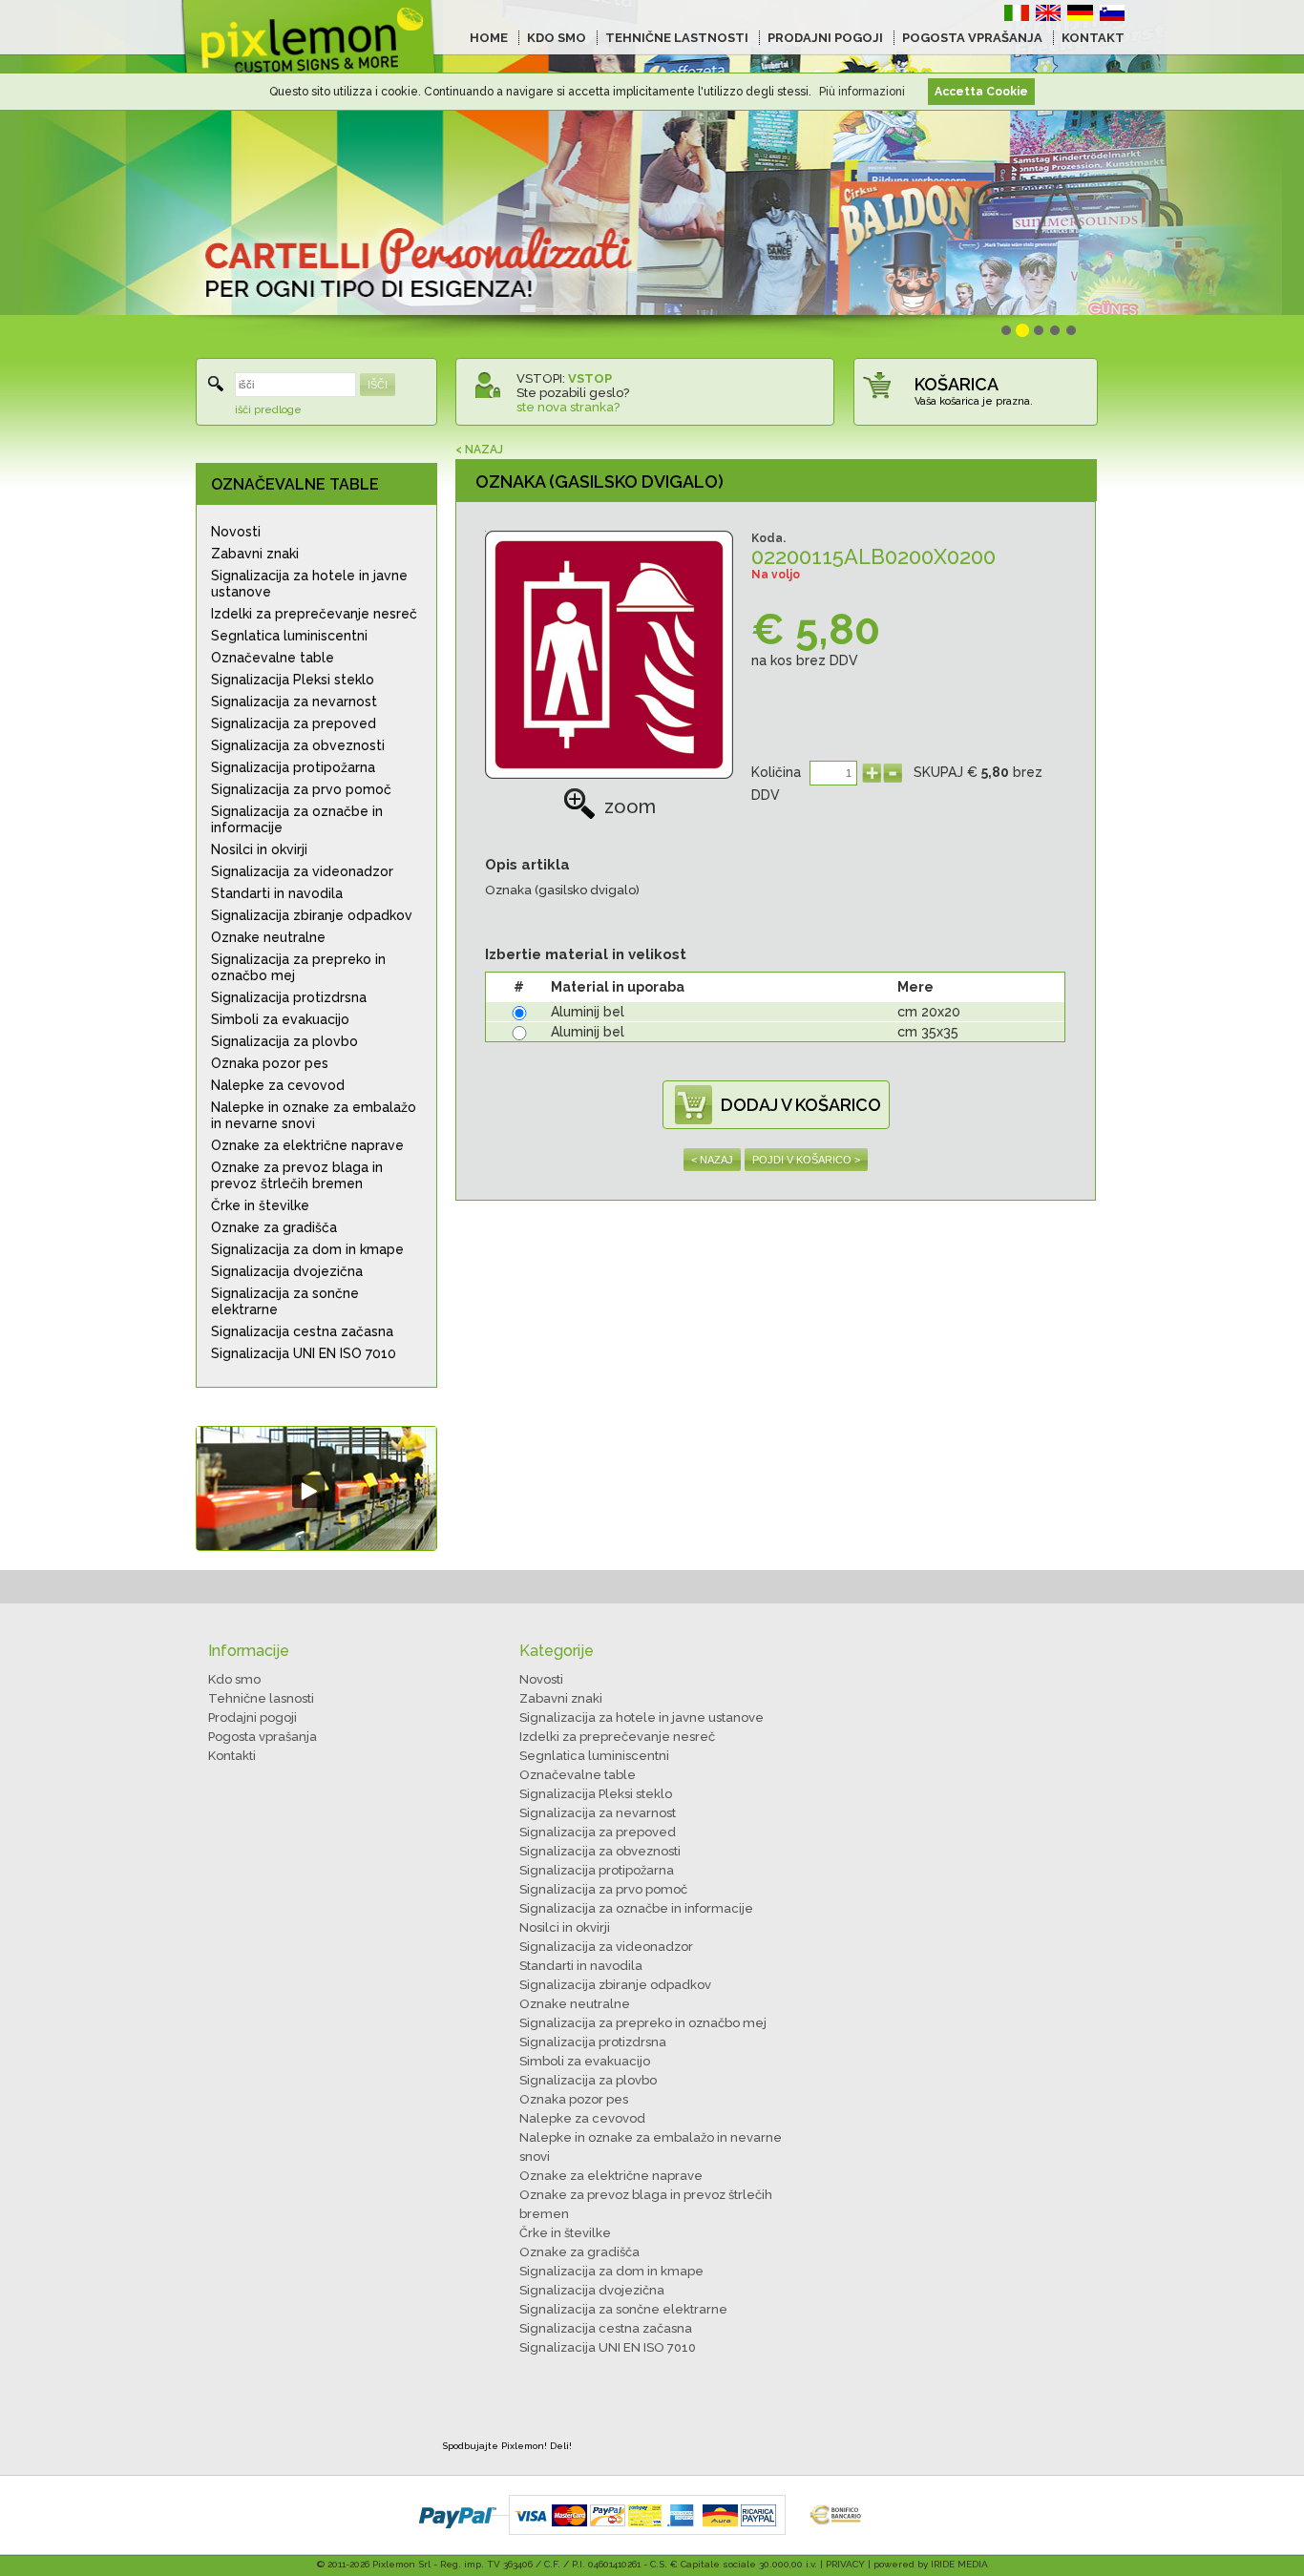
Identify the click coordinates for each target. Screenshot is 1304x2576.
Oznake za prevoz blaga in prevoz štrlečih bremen (297, 1175)
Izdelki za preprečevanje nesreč (314, 614)
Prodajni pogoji (252, 1717)
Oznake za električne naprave (307, 1145)
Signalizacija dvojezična (287, 1271)
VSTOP (590, 378)
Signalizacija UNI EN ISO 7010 (304, 1353)
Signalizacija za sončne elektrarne (285, 1301)
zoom (630, 806)
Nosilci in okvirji (259, 849)
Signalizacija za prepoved (294, 723)
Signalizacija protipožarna (293, 767)
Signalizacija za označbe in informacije (297, 819)
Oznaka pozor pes (270, 1063)
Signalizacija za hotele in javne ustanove (309, 584)
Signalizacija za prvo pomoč (301, 789)
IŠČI (378, 385)
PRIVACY (845, 2564)
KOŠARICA (957, 384)
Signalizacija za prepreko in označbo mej (298, 967)
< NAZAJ (479, 450)
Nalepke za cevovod (278, 1085)
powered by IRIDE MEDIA (931, 2564)
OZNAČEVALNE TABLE (295, 484)
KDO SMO (557, 38)
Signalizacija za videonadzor (302, 871)
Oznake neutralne (268, 937)
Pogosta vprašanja (263, 1737)
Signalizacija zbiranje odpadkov (312, 915)
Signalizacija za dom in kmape (307, 1249)
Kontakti (232, 1756)
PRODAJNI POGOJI (825, 38)
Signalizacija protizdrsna (289, 997)
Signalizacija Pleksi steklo (293, 680)
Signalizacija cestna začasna (302, 1331)
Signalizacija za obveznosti (298, 745)
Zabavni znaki (255, 554)
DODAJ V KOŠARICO (801, 1105)
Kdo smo (234, 1679)
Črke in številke (260, 1205)
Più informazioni (862, 92)
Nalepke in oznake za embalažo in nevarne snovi (314, 1115)
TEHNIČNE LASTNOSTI (677, 38)
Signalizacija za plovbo (284, 1041)
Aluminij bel (588, 1012)
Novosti (236, 532)
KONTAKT (1093, 38)
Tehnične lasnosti (261, 1698)
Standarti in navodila (277, 893)
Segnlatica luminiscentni (289, 636)
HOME (489, 38)
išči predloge (268, 410)
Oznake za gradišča (274, 1227)
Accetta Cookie (981, 92)
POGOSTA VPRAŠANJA (972, 38)
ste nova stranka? (568, 407)
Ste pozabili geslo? (573, 393)
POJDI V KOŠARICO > (806, 1160)
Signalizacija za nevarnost (294, 702)
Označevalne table (273, 658)
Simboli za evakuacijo (280, 1019)
